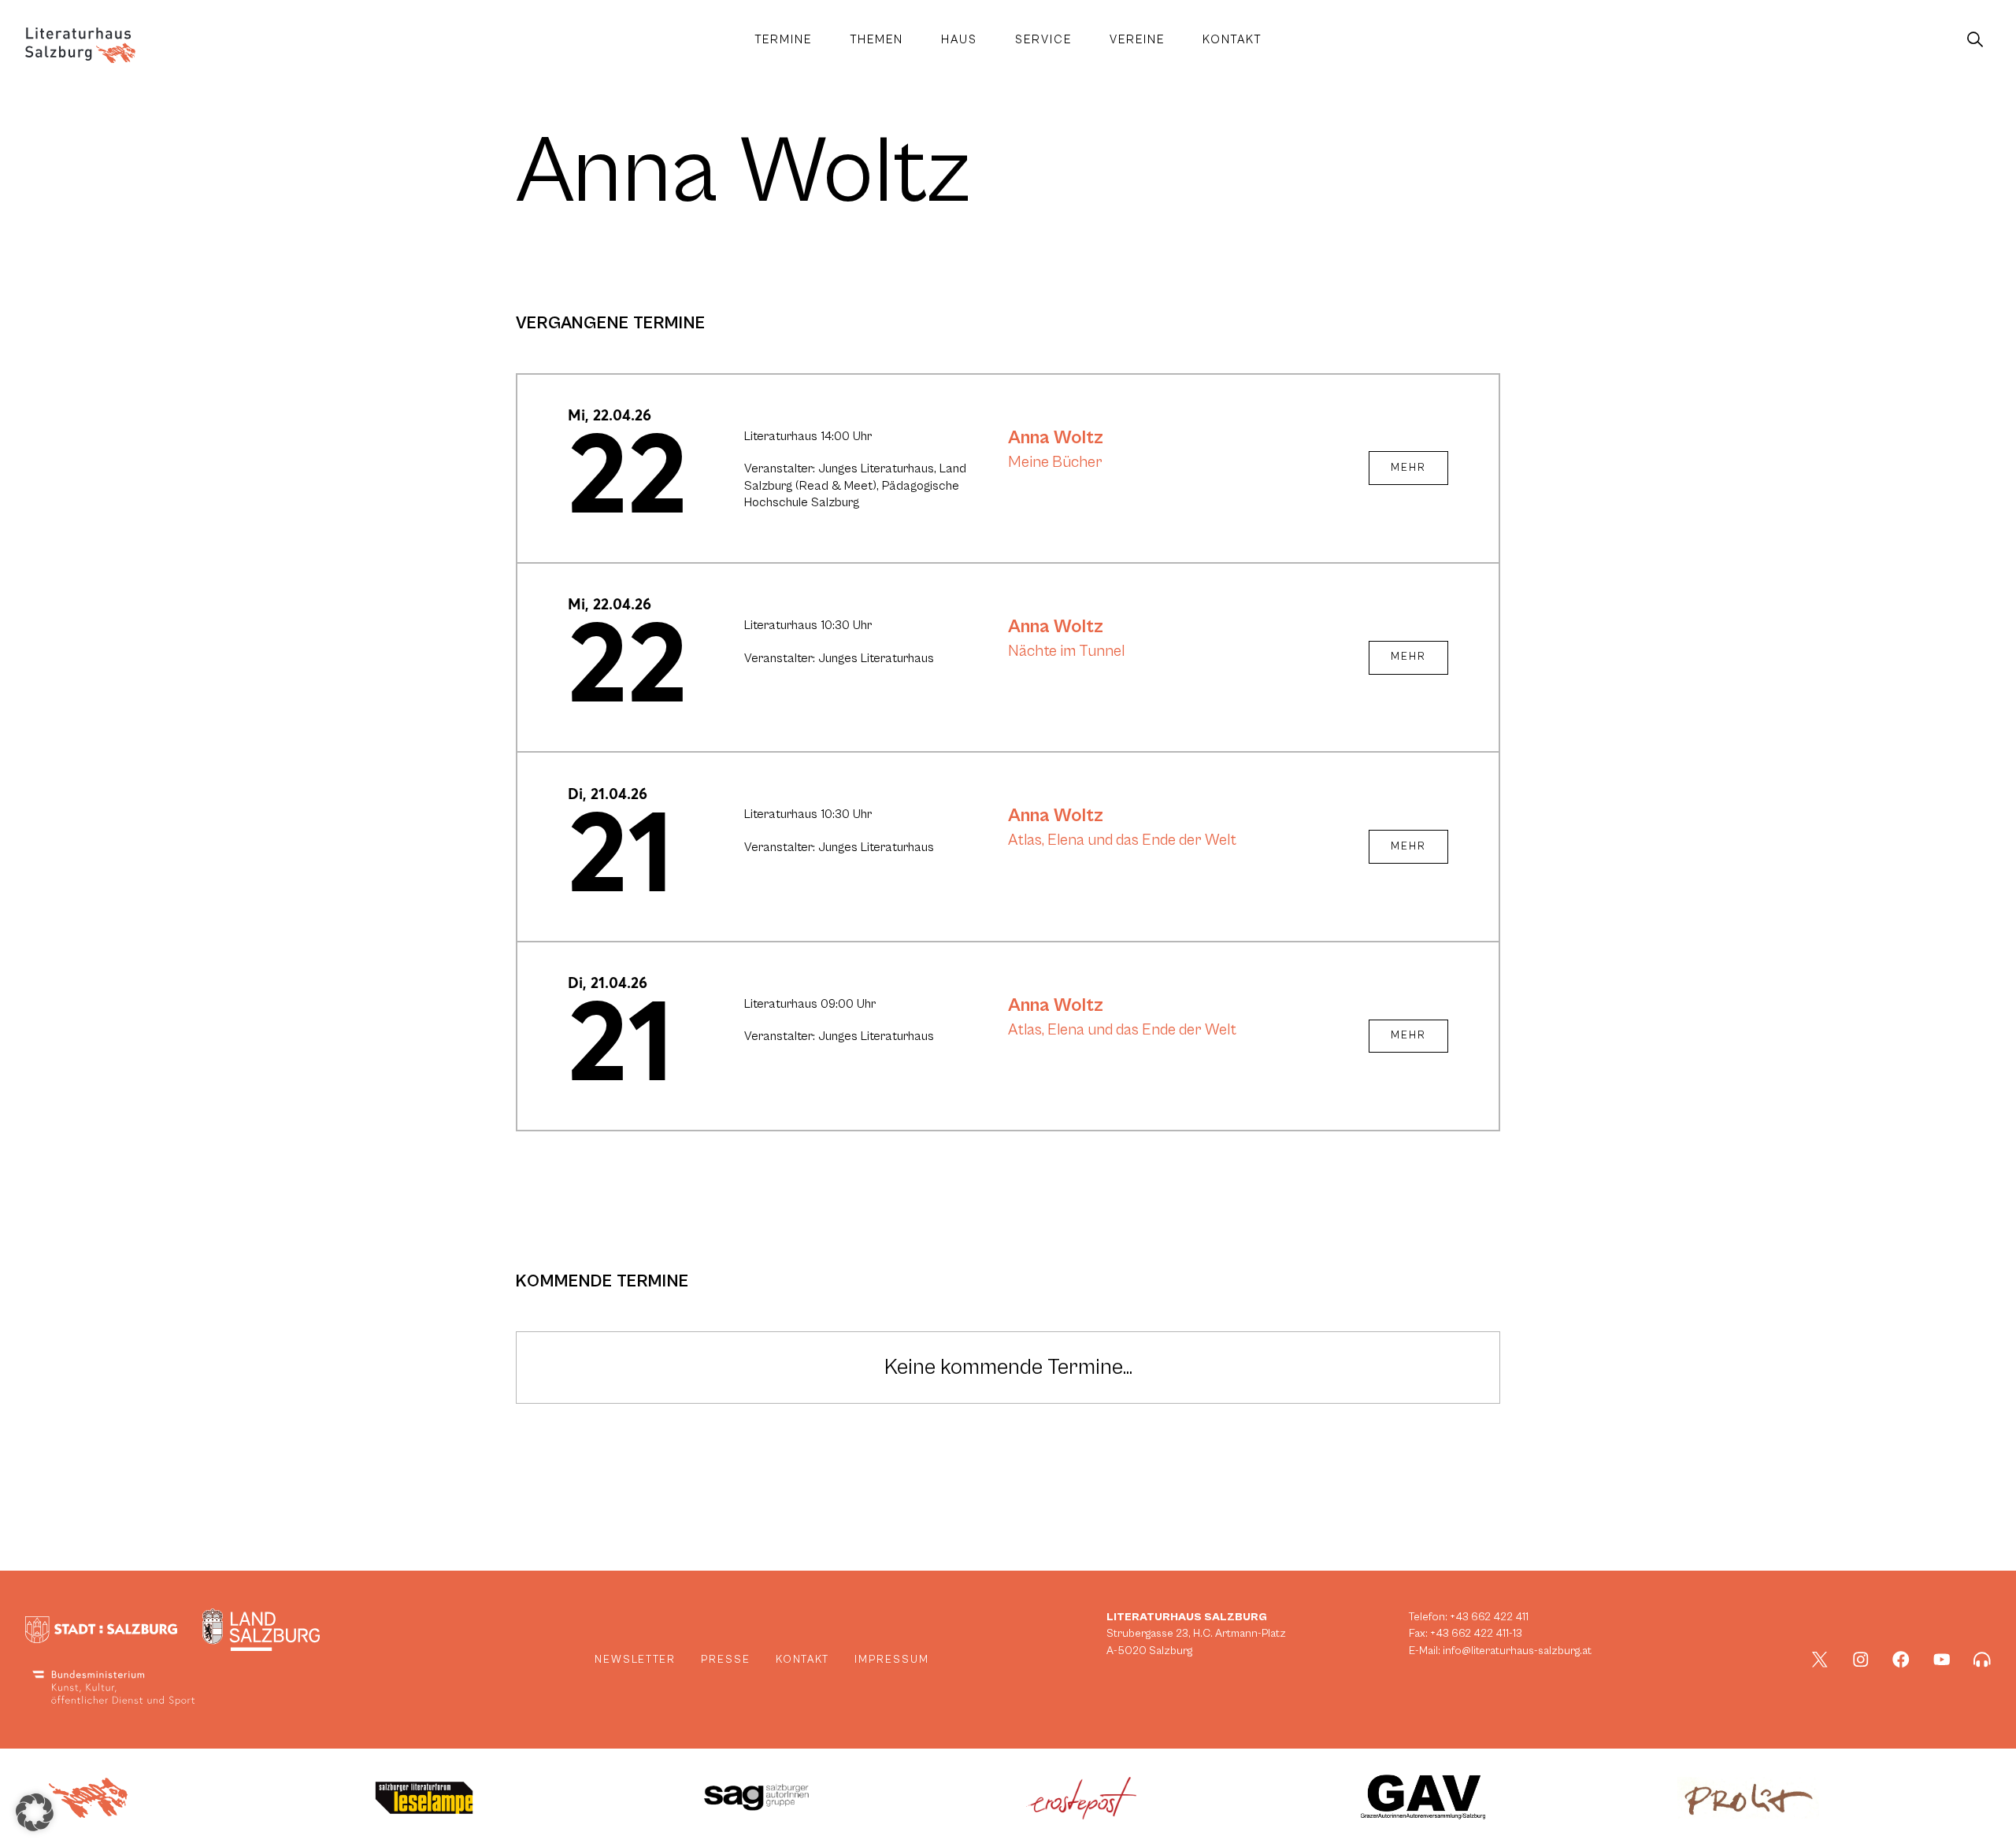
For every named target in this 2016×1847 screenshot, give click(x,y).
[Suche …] (1975, 40)
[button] (35, 1812)
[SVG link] (80, 45)
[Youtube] (1942, 1660)
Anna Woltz (1056, 438)
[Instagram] (1861, 1660)
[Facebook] (1901, 1660)
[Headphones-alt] (1982, 1660)
